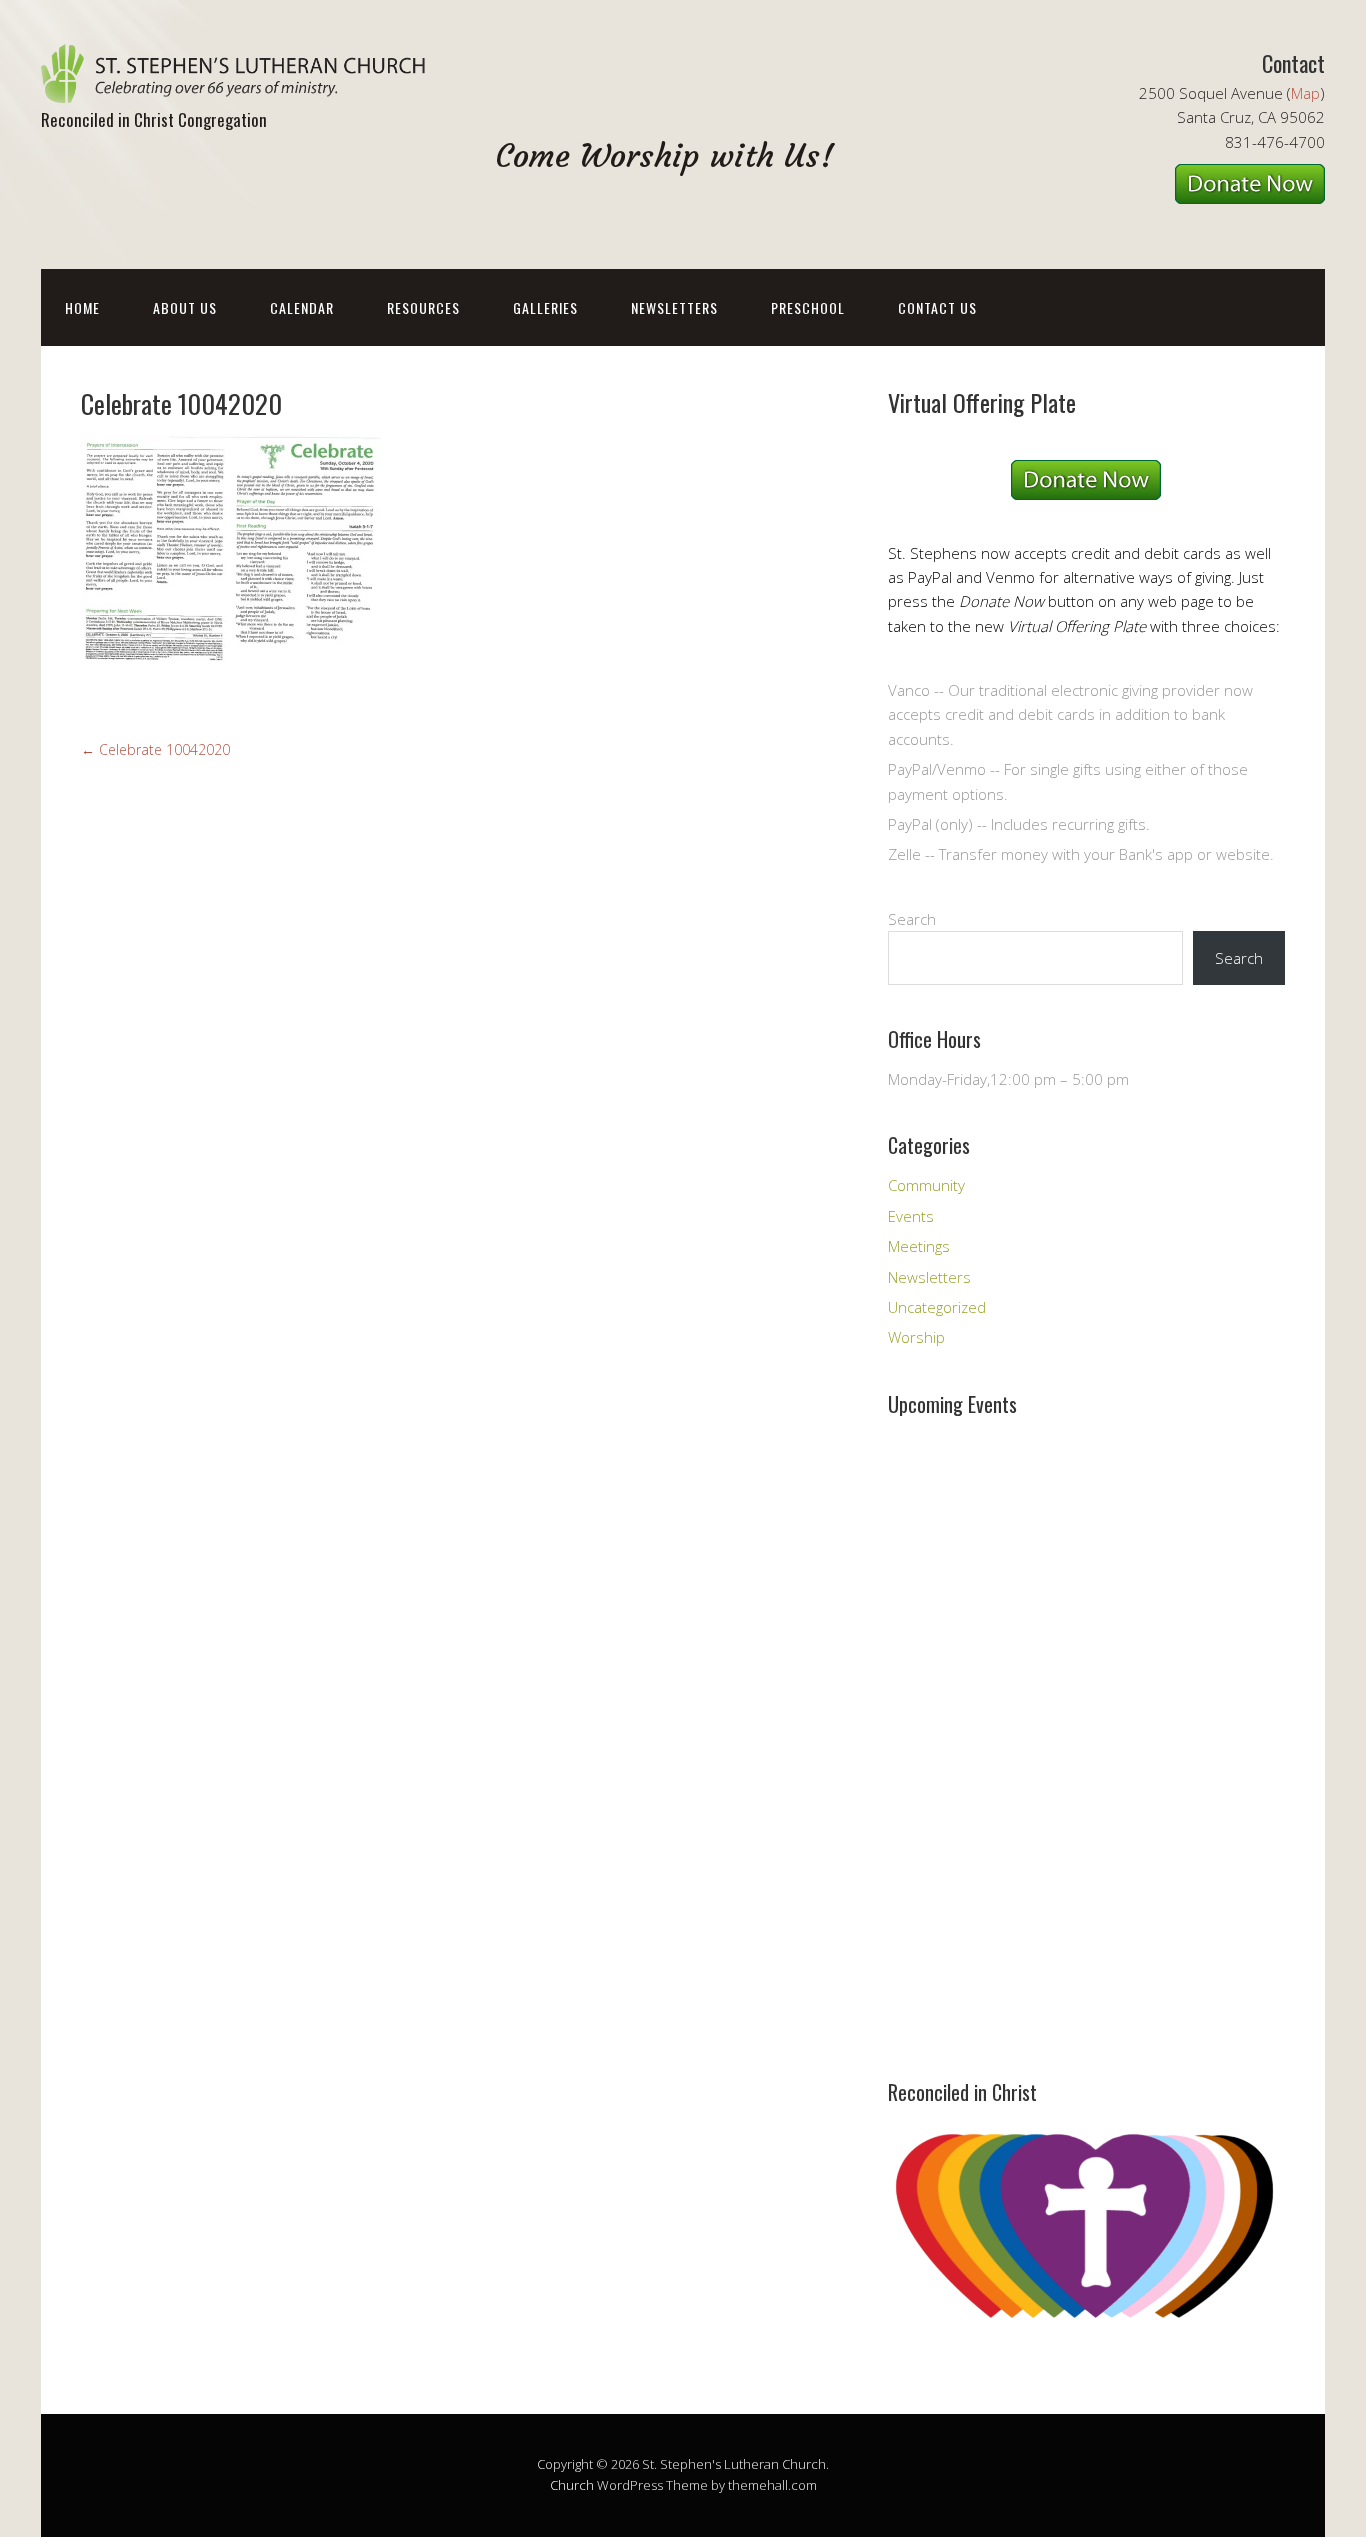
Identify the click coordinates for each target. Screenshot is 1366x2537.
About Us (185, 307)
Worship (916, 1337)
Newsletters (674, 307)
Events (911, 1216)
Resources (423, 307)
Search (912, 919)
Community (926, 1185)
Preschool (808, 307)
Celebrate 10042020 (155, 749)
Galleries (545, 307)
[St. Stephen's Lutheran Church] (241, 85)
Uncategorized (937, 1307)
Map (1305, 93)
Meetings (919, 1246)
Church (572, 2485)
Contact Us (937, 307)
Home (82, 307)
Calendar (302, 307)
